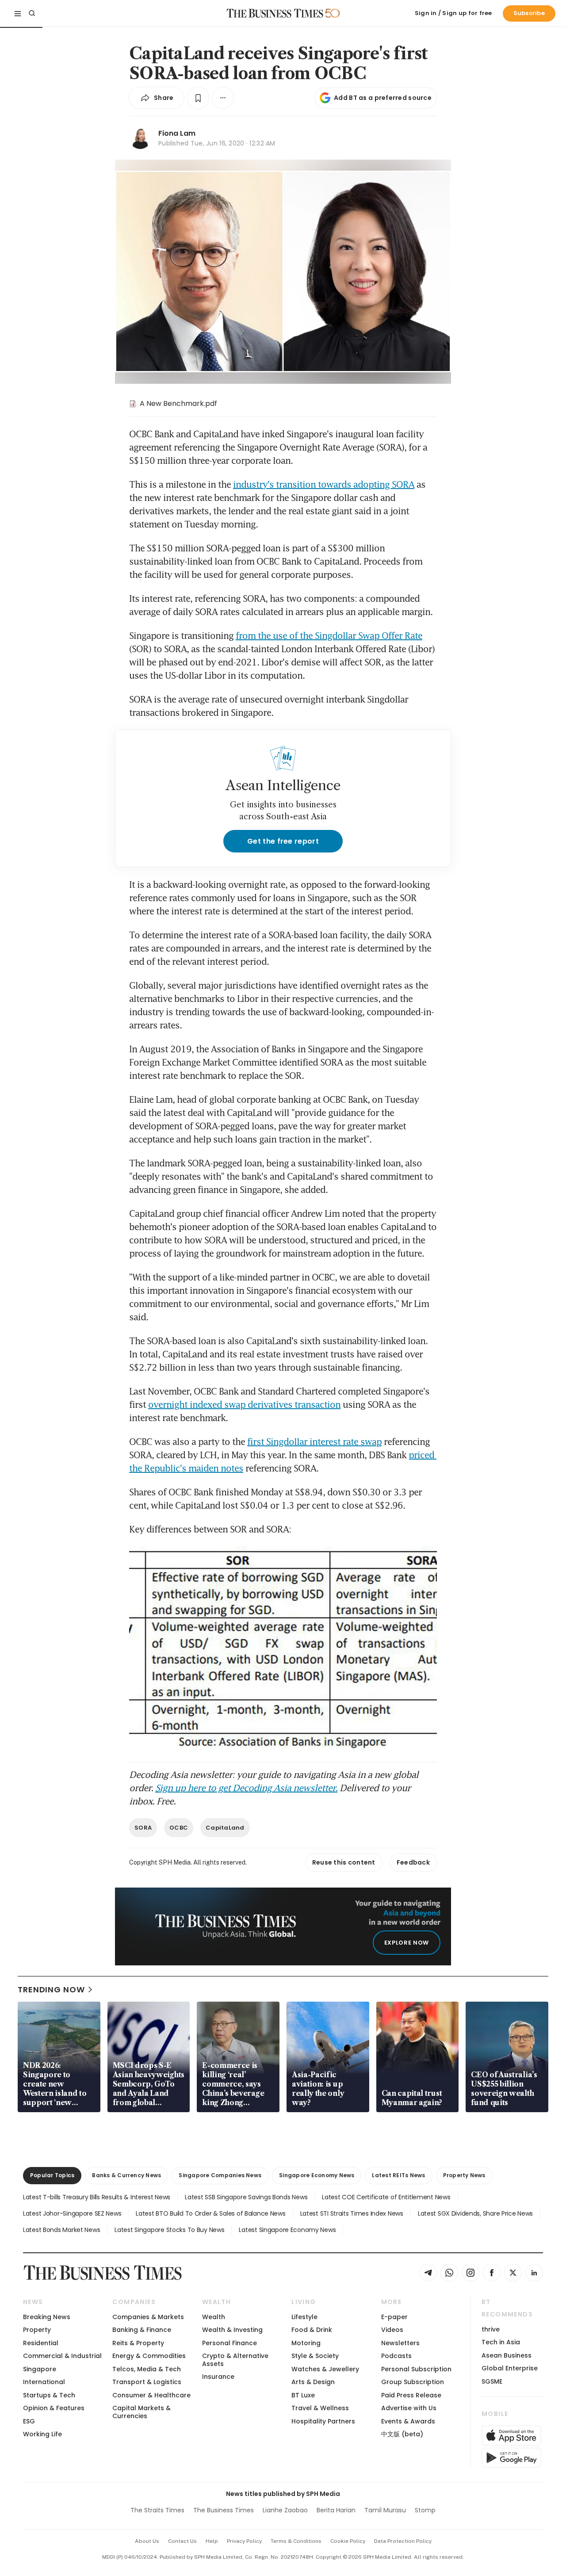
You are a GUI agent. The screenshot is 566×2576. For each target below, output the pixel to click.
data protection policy (403, 2541)
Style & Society (315, 2356)
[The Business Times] (275, 13)
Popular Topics (52, 2175)
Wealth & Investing (232, 2330)
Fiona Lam (177, 133)
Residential (41, 2343)
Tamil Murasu (385, 2510)
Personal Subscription (416, 2369)
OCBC (179, 1828)
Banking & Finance (142, 2330)
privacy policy (244, 2541)
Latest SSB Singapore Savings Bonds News (246, 2197)
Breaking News (47, 2317)
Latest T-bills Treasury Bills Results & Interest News (97, 2197)
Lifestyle (304, 2317)
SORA (143, 1828)
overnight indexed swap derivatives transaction (244, 1404)
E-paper (394, 2317)
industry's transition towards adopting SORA (324, 484)
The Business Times (224, 2510)
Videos (392, 2330)
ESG (29, 2421)
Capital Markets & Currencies (141, 2412)
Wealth (214, 2317)
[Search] (32, 13)
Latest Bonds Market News (61, 2230)
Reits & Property (138, 2343)
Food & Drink (312, 2330)
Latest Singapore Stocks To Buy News (169, 2230)
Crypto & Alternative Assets (235, 2360)
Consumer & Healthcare (151, 2395)
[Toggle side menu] (18, 13)
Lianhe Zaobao (285, 2510)
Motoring (306, 2343)
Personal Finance (229, 2343)
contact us (182, 2541)
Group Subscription (413, 2382)
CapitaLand (225, 1828)
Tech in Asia (501, 2342)
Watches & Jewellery (325, 2369)
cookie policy (348, 2541)
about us (147, 2541)
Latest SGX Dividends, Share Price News (475, 2213)
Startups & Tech (49, 2395)
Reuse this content (344, 1862)
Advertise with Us (409, 2408)
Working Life (42, 2434)
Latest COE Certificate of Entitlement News (386, 2197)
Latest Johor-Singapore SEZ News (72, 2213)
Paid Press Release (411, 2395)
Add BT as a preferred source (383, 98)
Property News (464, 2175)
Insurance (218, 2377)
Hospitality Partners (323, 2421)
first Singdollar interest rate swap (314, 1441)
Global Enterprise (510, 2368)
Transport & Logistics (147, 2382)
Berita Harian (336, 2510)
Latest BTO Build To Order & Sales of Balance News (210, 2213)
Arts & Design (313, 2382)
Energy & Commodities (149, 2356)
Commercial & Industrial (62, 2356)
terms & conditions (296, 2541)
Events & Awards (408, 2421)
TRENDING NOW (51, 1989)
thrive (491, 2329)
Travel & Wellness (320, 2408)
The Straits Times (157, 2510)
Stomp (425, 2510)
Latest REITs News (398, 2175)
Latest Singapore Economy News (287, 2230)
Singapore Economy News (317, 2175)
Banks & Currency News (126, 2175)
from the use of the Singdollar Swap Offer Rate (329, 635)
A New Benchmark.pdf (178, 403)
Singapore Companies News (220, 2175)
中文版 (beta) (402, 2434)
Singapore (40, 2369)
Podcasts (396, 2356)
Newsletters (400, 2343)
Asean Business (507, 2355)
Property (37, 2330)
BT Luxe (303, 2395)
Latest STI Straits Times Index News (352, 2213)
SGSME (492, 2381)
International (44, 2382)
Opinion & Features (54, 2408)
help (212, 2541)
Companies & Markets (148, 2317)
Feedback (413, 1862)
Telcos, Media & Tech (147, 2369)
